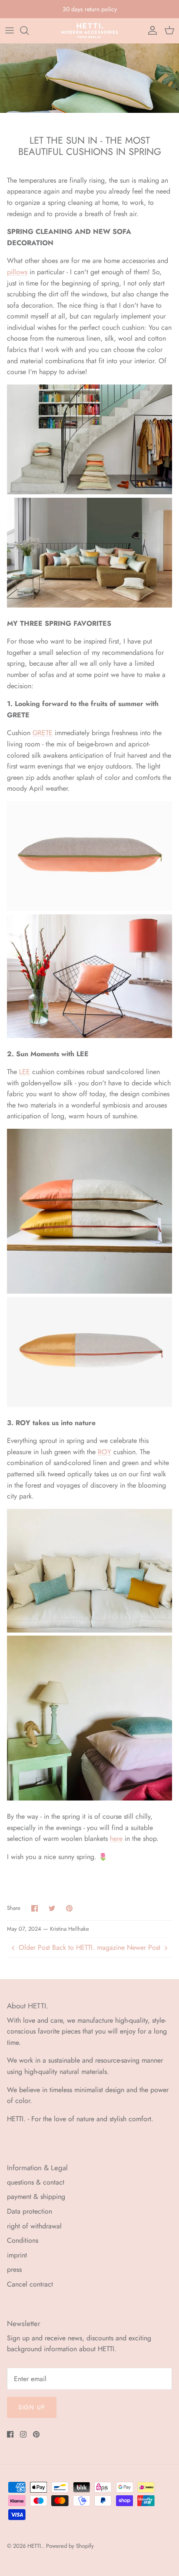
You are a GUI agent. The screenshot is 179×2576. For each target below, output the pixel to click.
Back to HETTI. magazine (88, 1947)
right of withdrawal (34, 2226)
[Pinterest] (36, 2434)
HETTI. (35, 2546)
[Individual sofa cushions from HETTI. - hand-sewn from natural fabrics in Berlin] (89, 492)
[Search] (29, 30)
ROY (104, 1452)
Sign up (32, 2407)
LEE (25, 1072)
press (14, 2269)
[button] (89, 1875)
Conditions (23, 2240)
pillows (17, 272)
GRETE (43, 733)
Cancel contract (30, 2284)
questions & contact (36, 2182)
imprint (17, 2255)
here (116, 1838)
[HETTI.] (90, 31)
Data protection (30, 2211)
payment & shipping (36, 2196)
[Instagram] (23, 2434)
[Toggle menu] (10, 30)
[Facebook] (10, 2434)
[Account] (150, 30)
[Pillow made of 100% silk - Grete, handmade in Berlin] (89, 1036)
